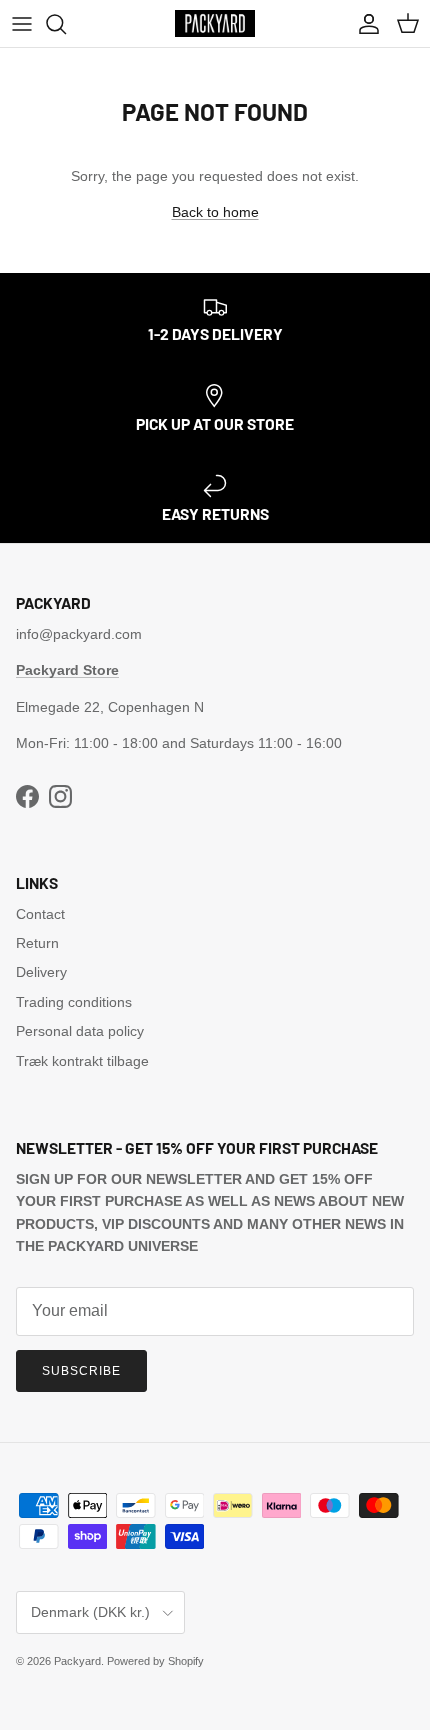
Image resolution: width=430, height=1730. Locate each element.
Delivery (41, 972)
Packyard (77, 1661)
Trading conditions (74, 1002)
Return (37, 943)
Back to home (215, 212)
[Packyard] (215, 23)
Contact (40, 914)
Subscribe (81, 1371)
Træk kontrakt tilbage (82, 1061)
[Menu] (22, 24)
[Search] (66, 24)
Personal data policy (80, 1031)
